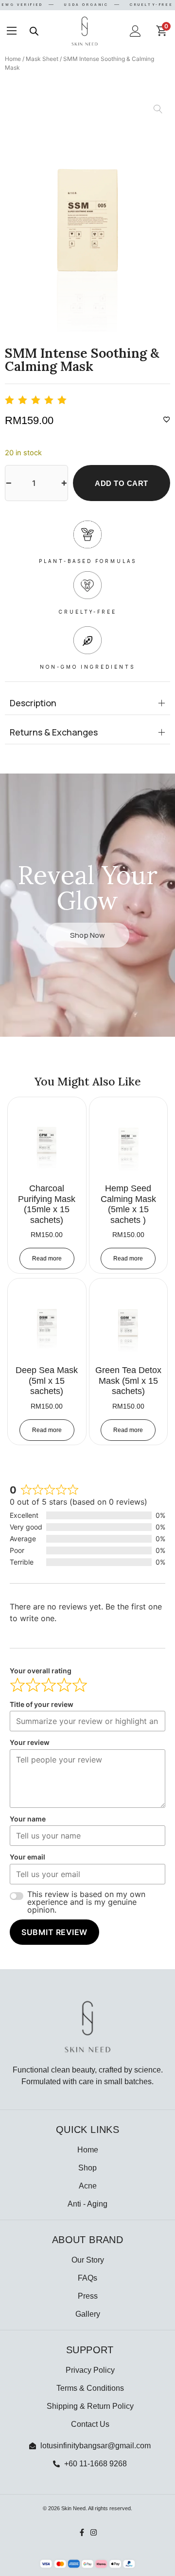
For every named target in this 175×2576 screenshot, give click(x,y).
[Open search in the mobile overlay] (34, 31)
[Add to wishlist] (167, 419)
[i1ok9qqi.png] (87, 215)
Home (13, 59)
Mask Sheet (42, 59)
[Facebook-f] (82, 2532)
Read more (47, 1259)
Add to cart (122, 483)
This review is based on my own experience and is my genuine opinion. (86, 1902)
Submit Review (54, 1932)
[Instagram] (94, 2532)
